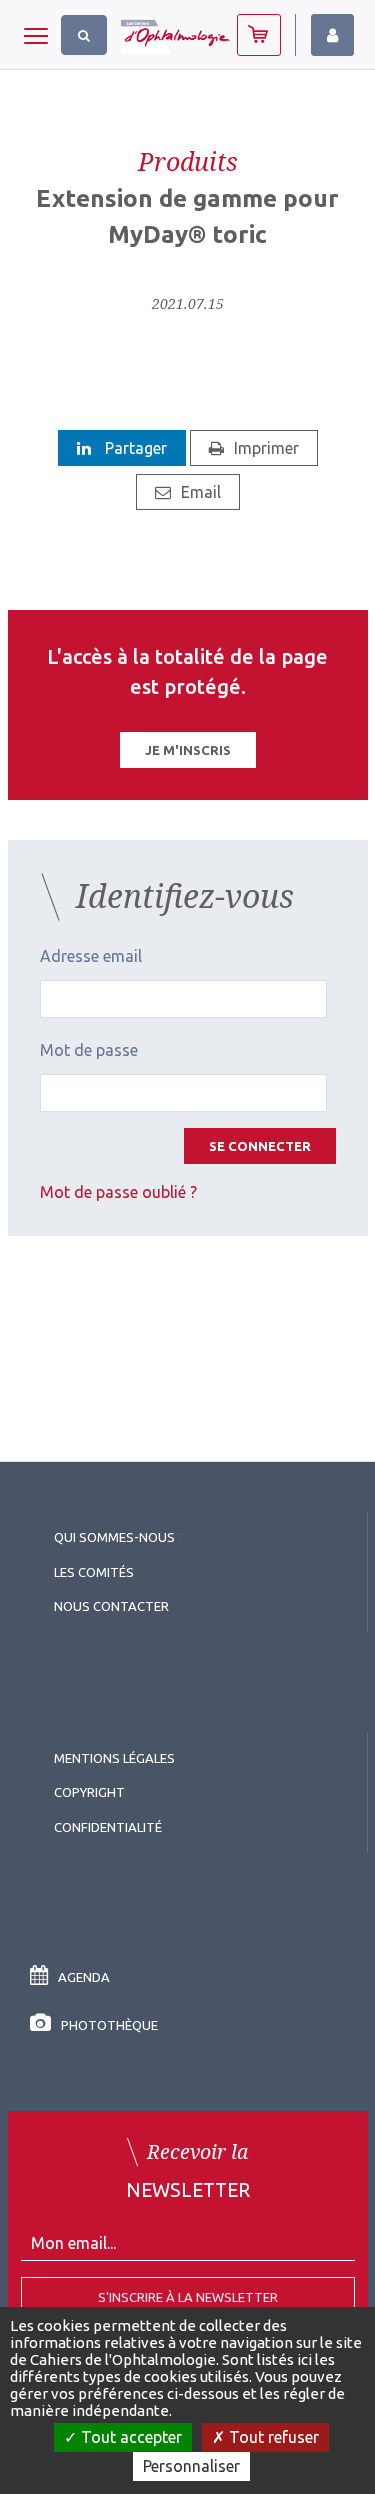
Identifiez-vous (332, 35)
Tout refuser (272, 2437)
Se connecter (260, 1146)
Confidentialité (108, 1827)
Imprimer (266, 448)
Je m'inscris (188, 750)
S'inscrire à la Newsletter (188, 2297)
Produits (188, 161)
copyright (89, 1792)
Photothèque (109, 2025)
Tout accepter (129, 2437)
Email (201, 492)
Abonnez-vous (259, 35)
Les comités (94, 1572)
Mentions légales (114, 1758)
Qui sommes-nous (114, 1537)
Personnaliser (191, 2466)
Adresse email (91, 956)
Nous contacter (111, 1606)
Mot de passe (89, 1050)
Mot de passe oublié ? (118, 1192)
